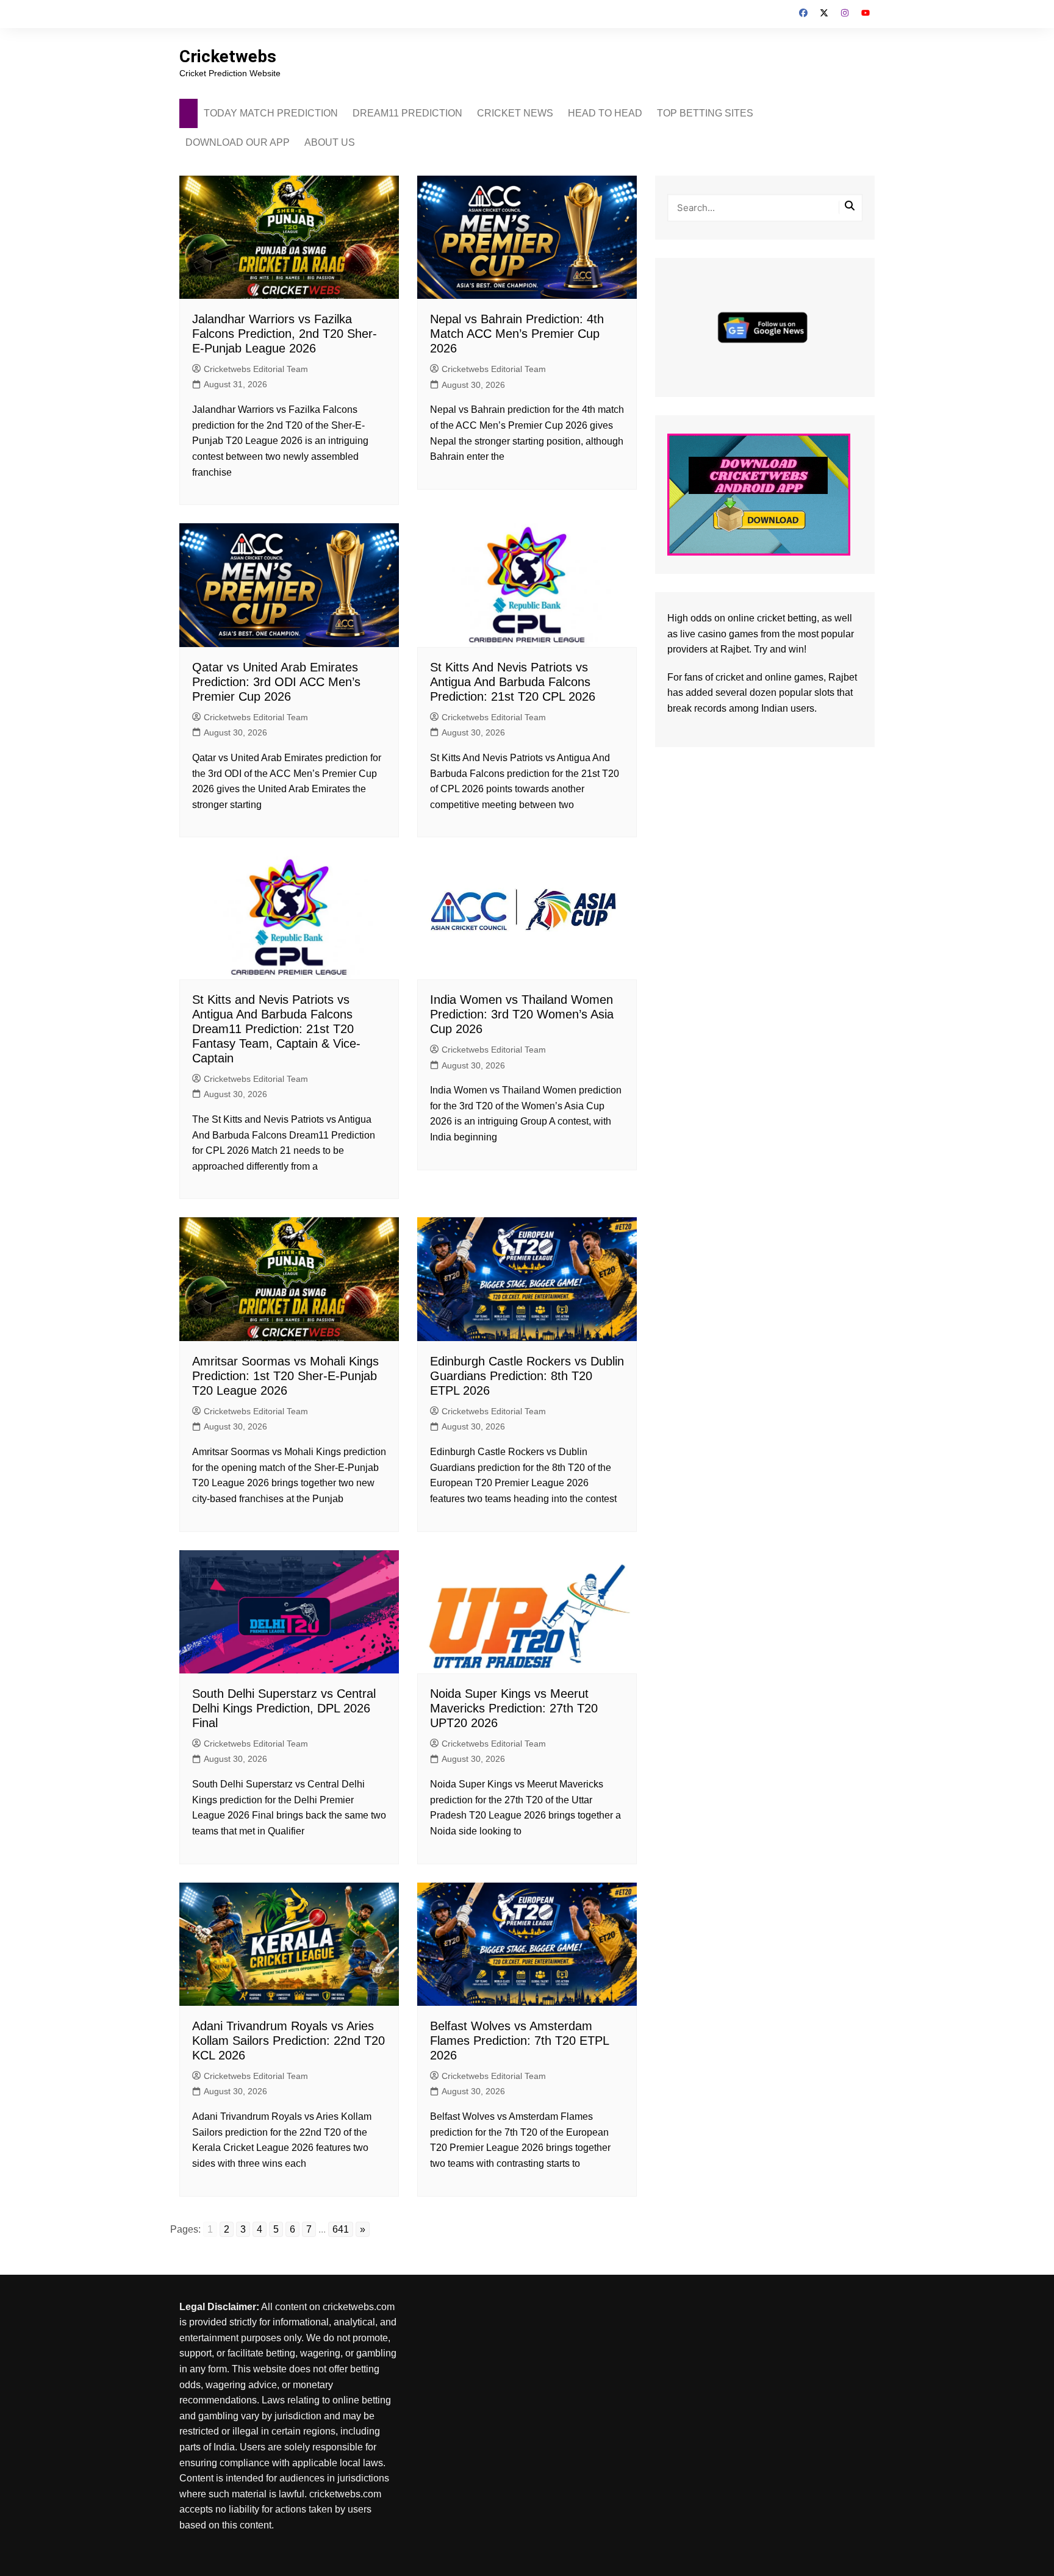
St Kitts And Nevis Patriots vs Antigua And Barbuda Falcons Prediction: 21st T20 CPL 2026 (513, 682)
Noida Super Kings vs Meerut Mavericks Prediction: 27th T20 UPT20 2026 (514, 1708)
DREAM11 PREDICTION (407, 113)
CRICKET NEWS (515, 113)
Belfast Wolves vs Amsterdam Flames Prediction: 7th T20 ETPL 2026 (519, 2041)
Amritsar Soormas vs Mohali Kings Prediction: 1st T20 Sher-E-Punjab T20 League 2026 (285, 1376)
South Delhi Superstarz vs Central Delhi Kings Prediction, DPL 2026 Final (284, 1708)
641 (341, 2229)
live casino (703, 634)
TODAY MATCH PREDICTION (271, 113)
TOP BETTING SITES (705, 113)
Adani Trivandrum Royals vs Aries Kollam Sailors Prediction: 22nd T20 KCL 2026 (289, 2041)
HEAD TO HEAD (605, 113)
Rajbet (843, 677)
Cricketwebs (228, 56)
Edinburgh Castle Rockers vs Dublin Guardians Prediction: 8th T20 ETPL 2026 (527, 1376)
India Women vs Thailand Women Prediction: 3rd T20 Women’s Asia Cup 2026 (522, 1014)
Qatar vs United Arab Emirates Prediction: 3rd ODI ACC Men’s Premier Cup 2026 (276, 682)
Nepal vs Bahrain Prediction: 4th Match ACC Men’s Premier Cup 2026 (517, 334)
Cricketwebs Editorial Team (256, 369)
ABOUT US (330, 142)
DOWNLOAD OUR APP (238, 142)
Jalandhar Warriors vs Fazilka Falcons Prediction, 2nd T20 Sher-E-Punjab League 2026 (285, 334)
